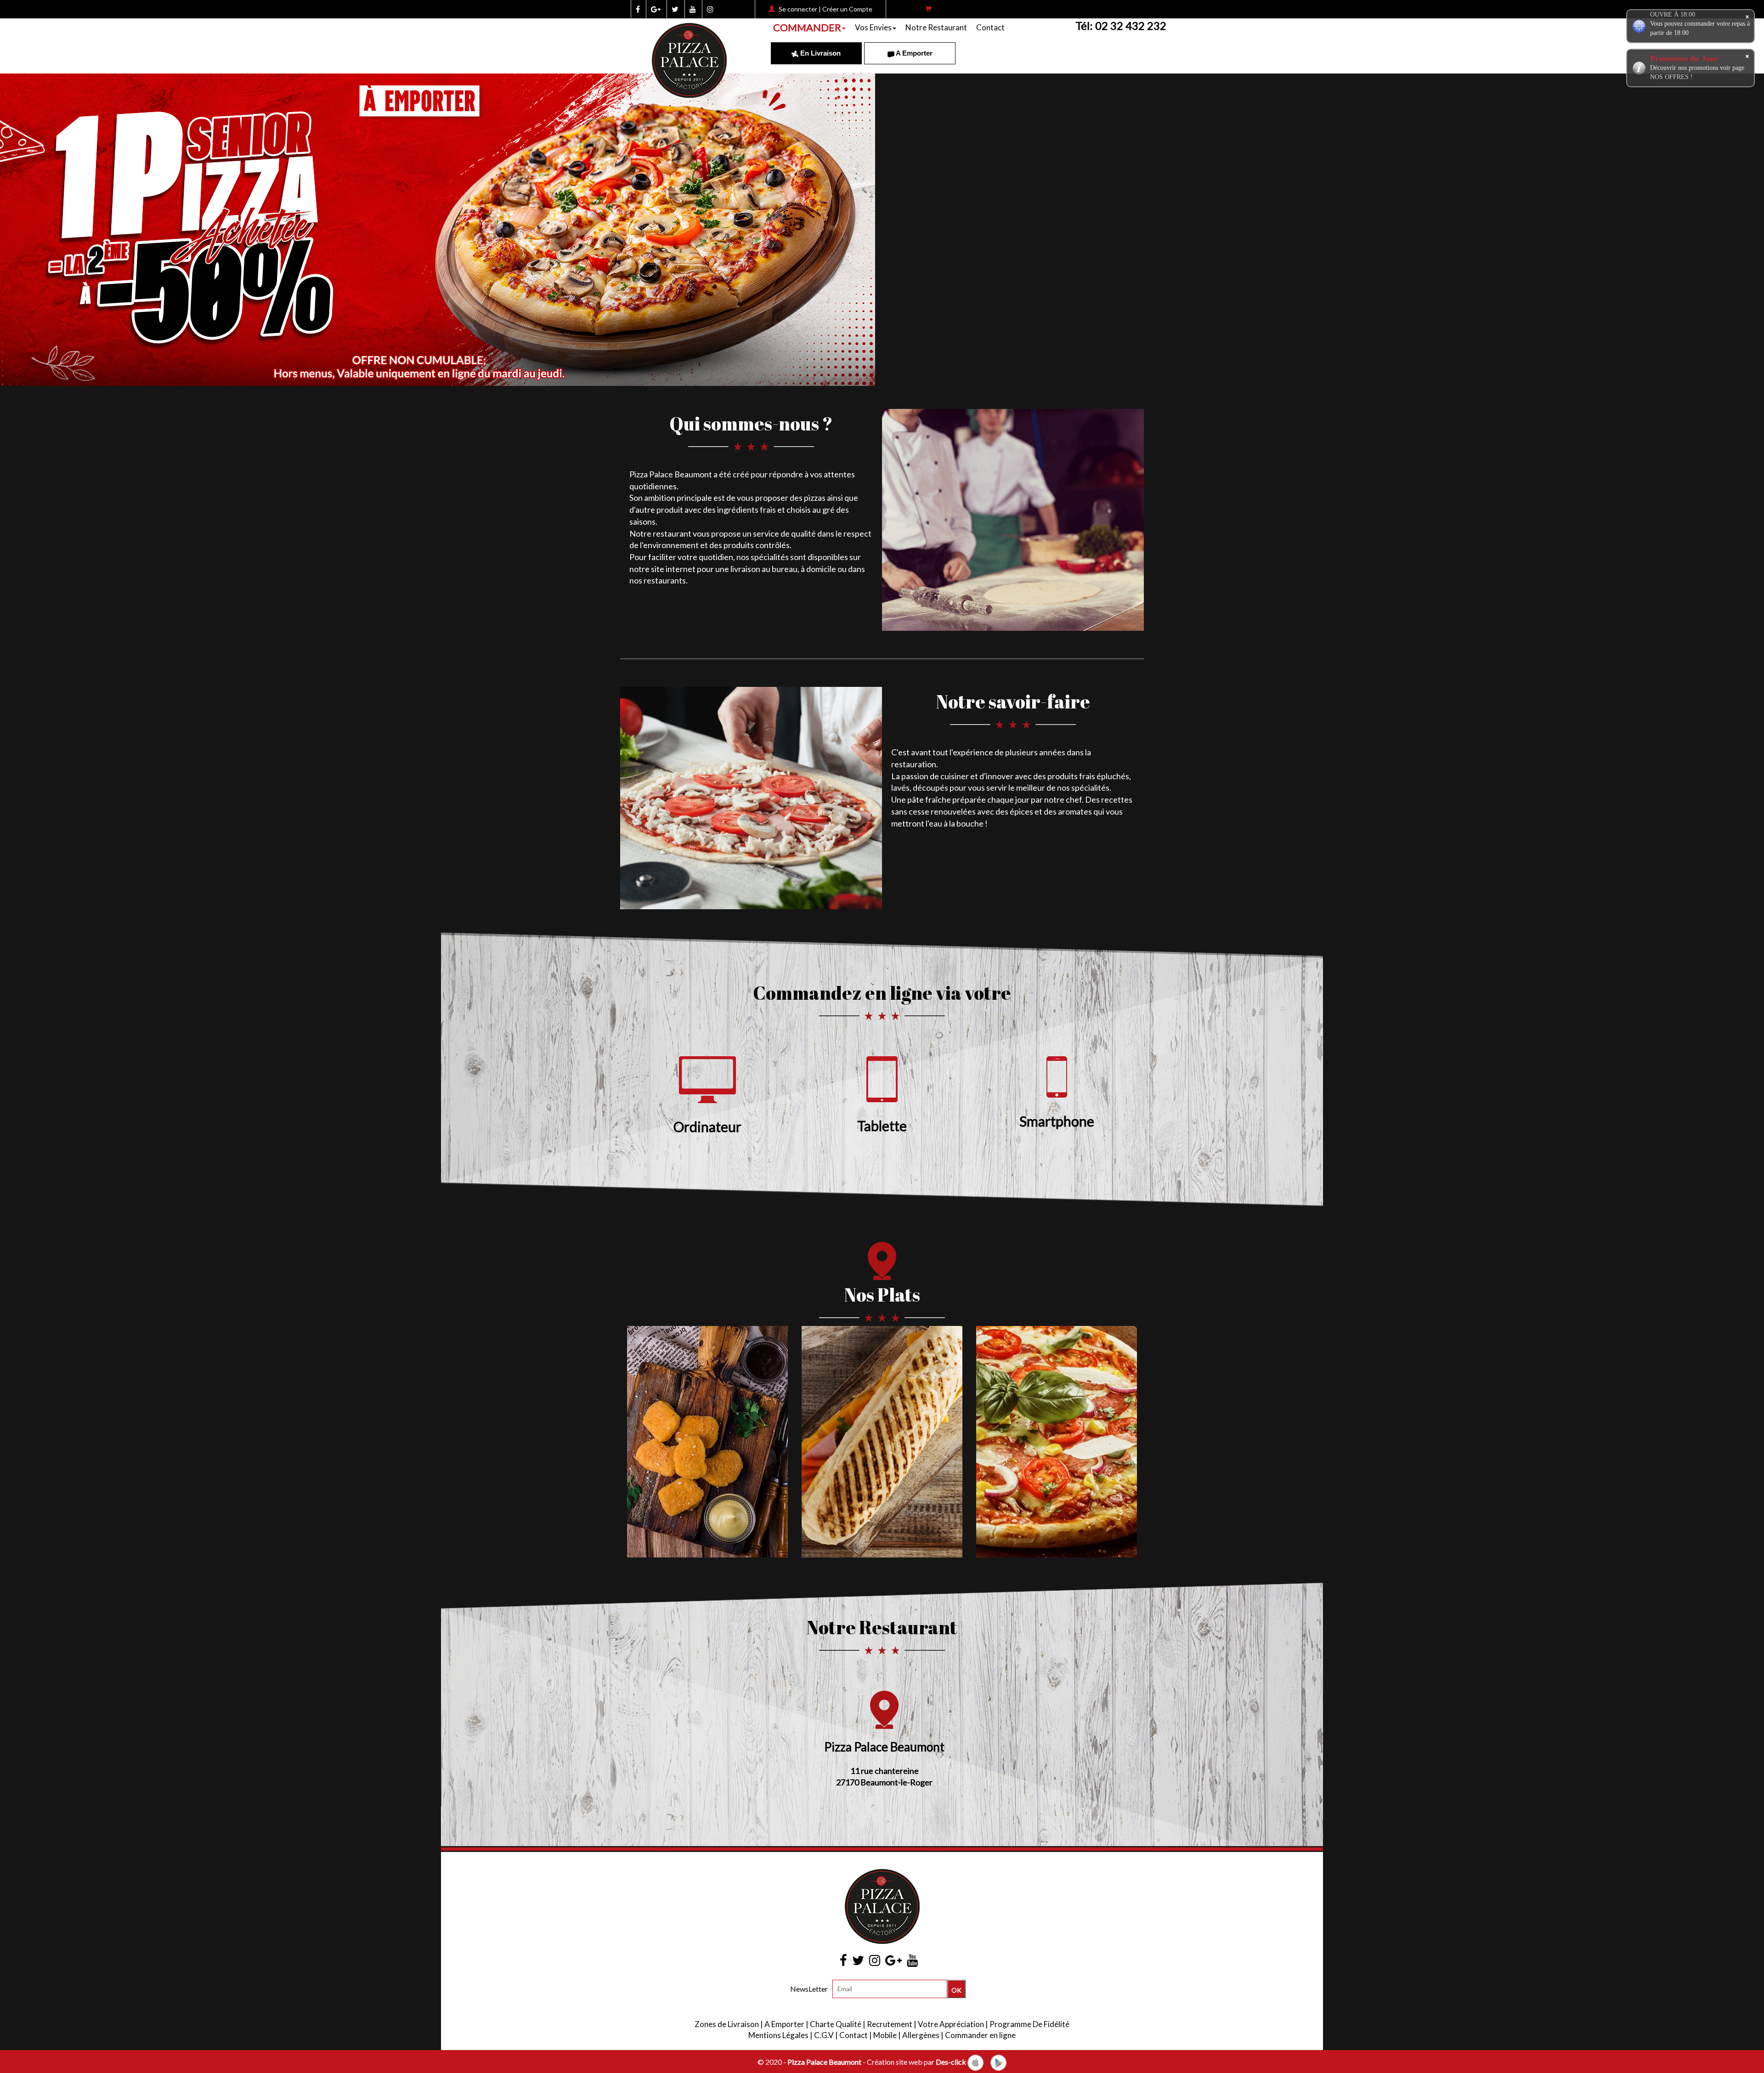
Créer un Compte (847, 9)
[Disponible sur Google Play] (998, 2062)
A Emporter (913, 53)
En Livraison (820, 53)
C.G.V (824, 2035)
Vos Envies (873, 27)
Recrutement (890, 2024)
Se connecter (798, 9)
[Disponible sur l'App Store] (975, 2062)
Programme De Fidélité (1029, 2024)
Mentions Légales (778, 2035)
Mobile (885, 2035)
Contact (990, 27)
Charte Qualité (836, 2024)
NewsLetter (809, 1989)
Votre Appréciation (951, 2024)
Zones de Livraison (727, 2024)
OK (956, 1990)
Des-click (951, 2062)
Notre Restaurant (936, 27)
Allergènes (921, 2035)
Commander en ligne (980, 2035)
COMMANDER (807, 27)
